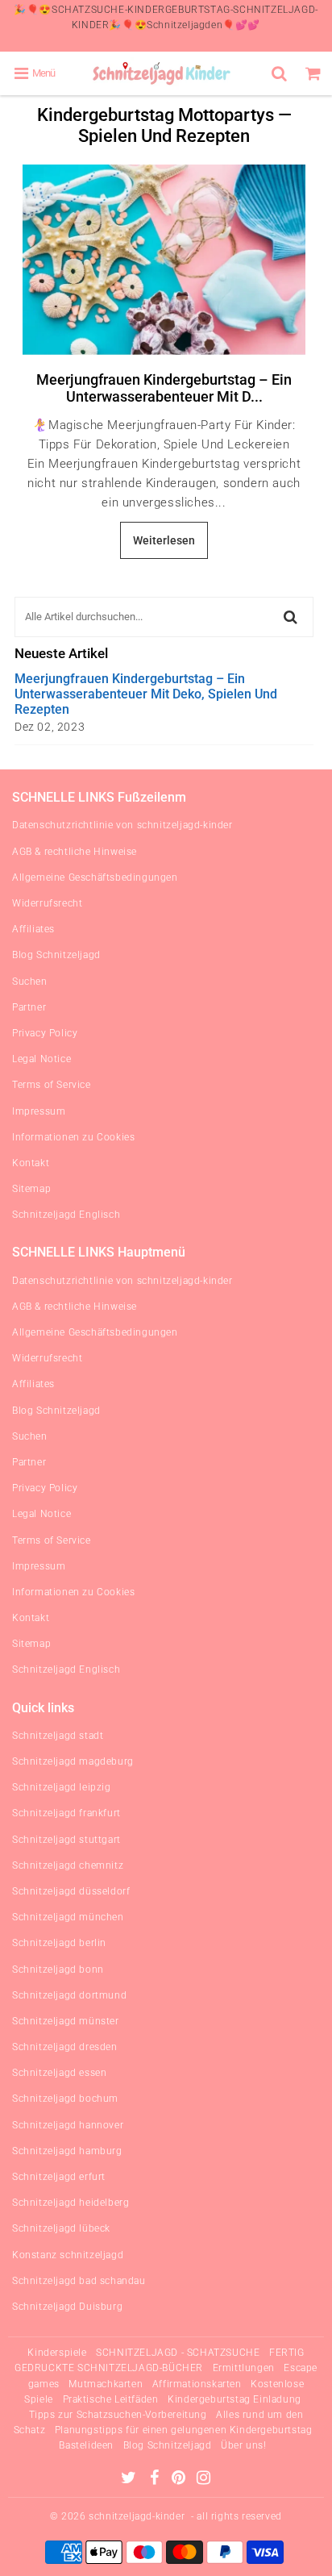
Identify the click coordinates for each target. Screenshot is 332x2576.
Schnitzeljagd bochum (65, 2099)
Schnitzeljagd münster (66, 2021)
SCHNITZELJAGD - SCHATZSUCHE (178, 2353)
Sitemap (31, 1189)
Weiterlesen (164, 540)
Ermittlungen (244, 2368)
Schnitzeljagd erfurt (59, 2177)
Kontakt (31, 1163)
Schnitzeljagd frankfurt (66, 1813)
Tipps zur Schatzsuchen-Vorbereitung (118, 2415)
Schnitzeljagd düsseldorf (71, 1891)
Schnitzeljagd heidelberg (71, 2203)
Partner (29, 1007)
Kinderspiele (57, 2353)
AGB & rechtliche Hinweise (75, 852)
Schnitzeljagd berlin (59, 1943)
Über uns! (243, 2445)
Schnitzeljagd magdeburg (73, 1761)
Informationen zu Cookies (73, 1137)
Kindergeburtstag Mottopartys (156, 115)
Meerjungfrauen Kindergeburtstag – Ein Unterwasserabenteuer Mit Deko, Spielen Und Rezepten (146, 694)
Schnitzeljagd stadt (58, 1736)
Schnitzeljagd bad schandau (79, 2281)
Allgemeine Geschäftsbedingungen (95, 877)
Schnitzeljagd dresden (65, 2047)
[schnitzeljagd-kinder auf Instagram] (204, 2480)
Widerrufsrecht (47, 903)
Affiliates (33, 929)
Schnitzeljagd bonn (58, 1970)
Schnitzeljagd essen (59, 2073)
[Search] (281, 73)
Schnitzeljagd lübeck (61, 2228)
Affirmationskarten (197, 2384)
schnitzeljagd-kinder (137, 2516)
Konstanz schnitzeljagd (68, 2255)
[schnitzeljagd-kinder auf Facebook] (156, 2480)
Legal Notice (41, 1059)
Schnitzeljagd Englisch (66, 1215)
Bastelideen (86, 2445)
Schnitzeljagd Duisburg (67, 2307)
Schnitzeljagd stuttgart (66, 1840)
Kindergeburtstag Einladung (234, 2399)
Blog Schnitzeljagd (56, 955)
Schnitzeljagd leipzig (62, 1787)
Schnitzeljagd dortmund (69, 1995)
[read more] (164, 259)
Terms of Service (52, 1085)
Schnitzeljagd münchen (68, 1917)
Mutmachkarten (106, 2384)
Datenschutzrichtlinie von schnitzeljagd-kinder (122, 825)
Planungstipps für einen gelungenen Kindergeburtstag (184, 2430)
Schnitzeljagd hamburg (67, 2151)
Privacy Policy (45, 1033)
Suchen (30, 982)
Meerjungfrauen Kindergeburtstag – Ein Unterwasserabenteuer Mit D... (164, 388)
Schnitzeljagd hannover (68, 2125)
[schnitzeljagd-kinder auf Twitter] (130, 2480)
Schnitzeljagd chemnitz (68, 1865)
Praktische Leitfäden (111, 2399)
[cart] (315, 73)
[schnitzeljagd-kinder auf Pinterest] (180, 2480)
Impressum (39, 1111)
